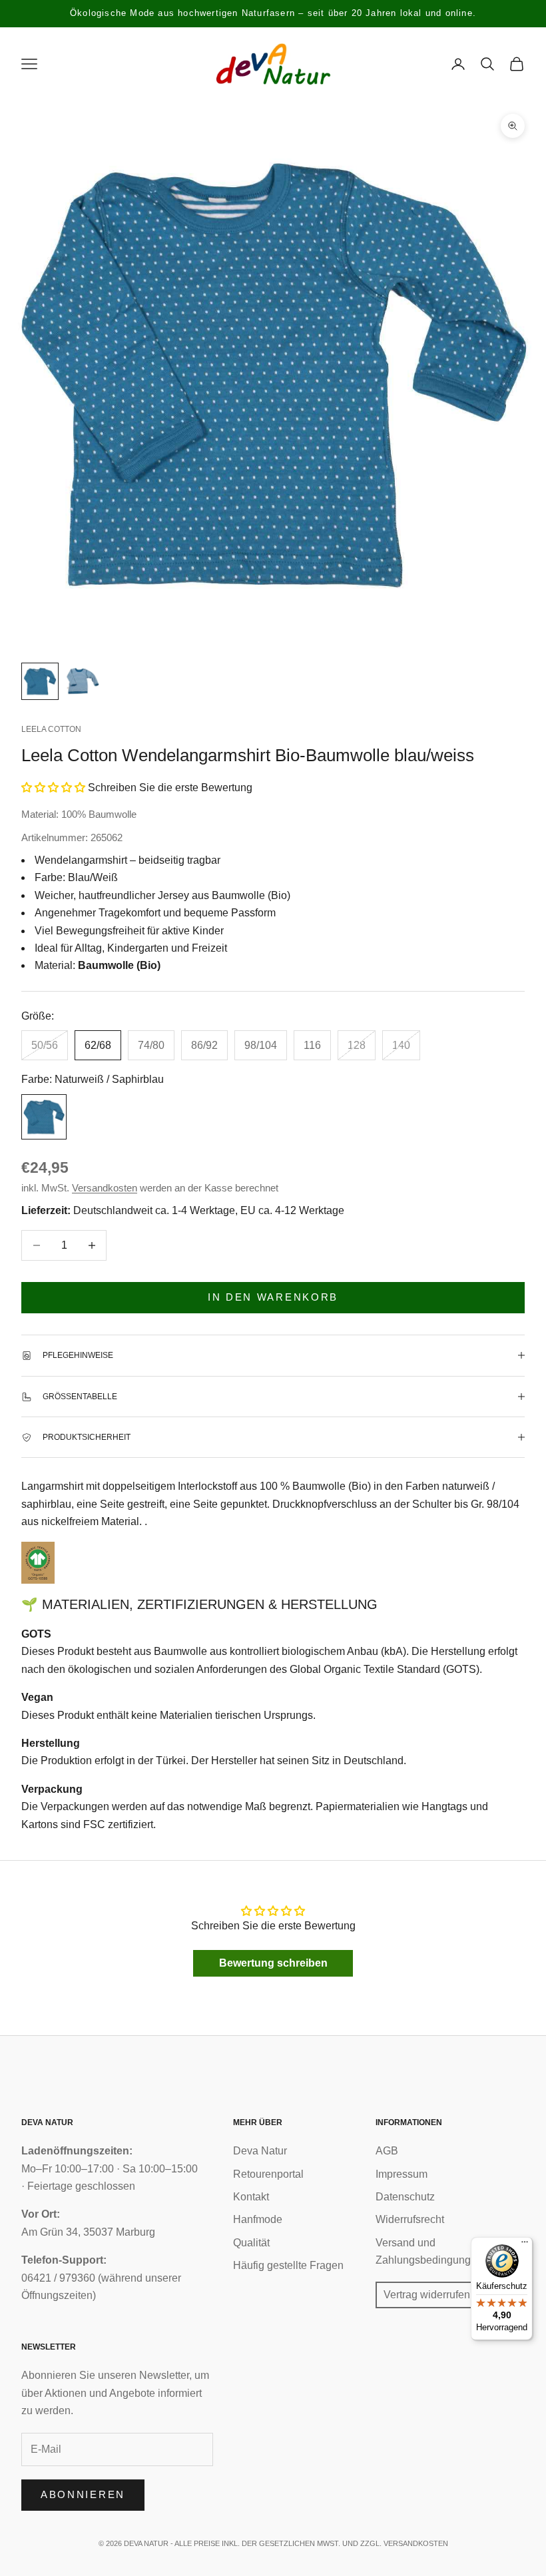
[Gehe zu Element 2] (83, 681)
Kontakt (251, 2197)
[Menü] (525, 2245)
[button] (53, 788)
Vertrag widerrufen (427, 2295)
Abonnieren (83, 2494)
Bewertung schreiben (273, 1963)
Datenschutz (405, 2197)
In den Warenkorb (273, 1297)
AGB (387, 2151)
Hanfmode (258, 2219)
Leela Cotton (51, 729)
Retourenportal (268, 2174)
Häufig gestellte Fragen (288, 2265)
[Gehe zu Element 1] (40, 681)
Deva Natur (260, 2151)
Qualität (251, 2243)
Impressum (402, 2174)
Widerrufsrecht (410, 2219)
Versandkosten (105, 1188)
